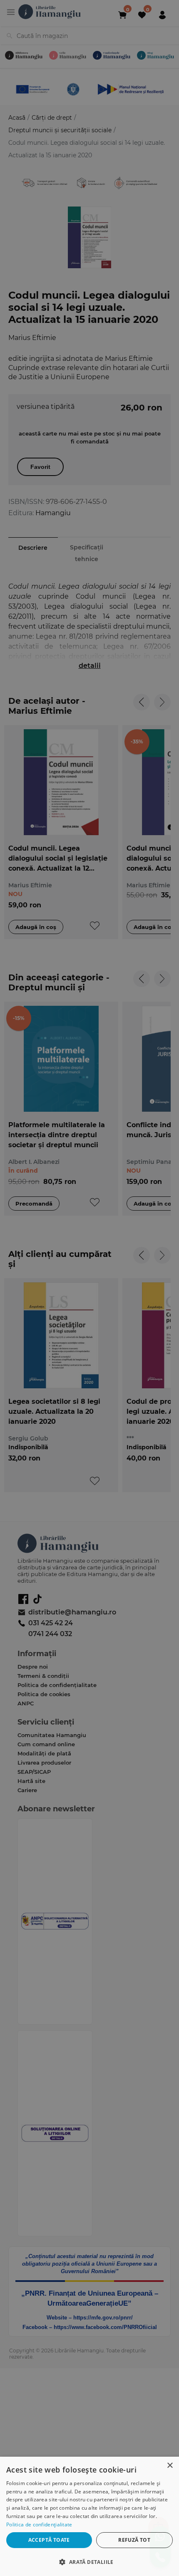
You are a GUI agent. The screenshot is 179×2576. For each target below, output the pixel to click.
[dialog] (89, 2516)
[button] (89, 2562)
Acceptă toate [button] (49, 2540)
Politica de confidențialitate (39, 2524)
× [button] (170, 2466)
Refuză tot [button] (134, 2540)
